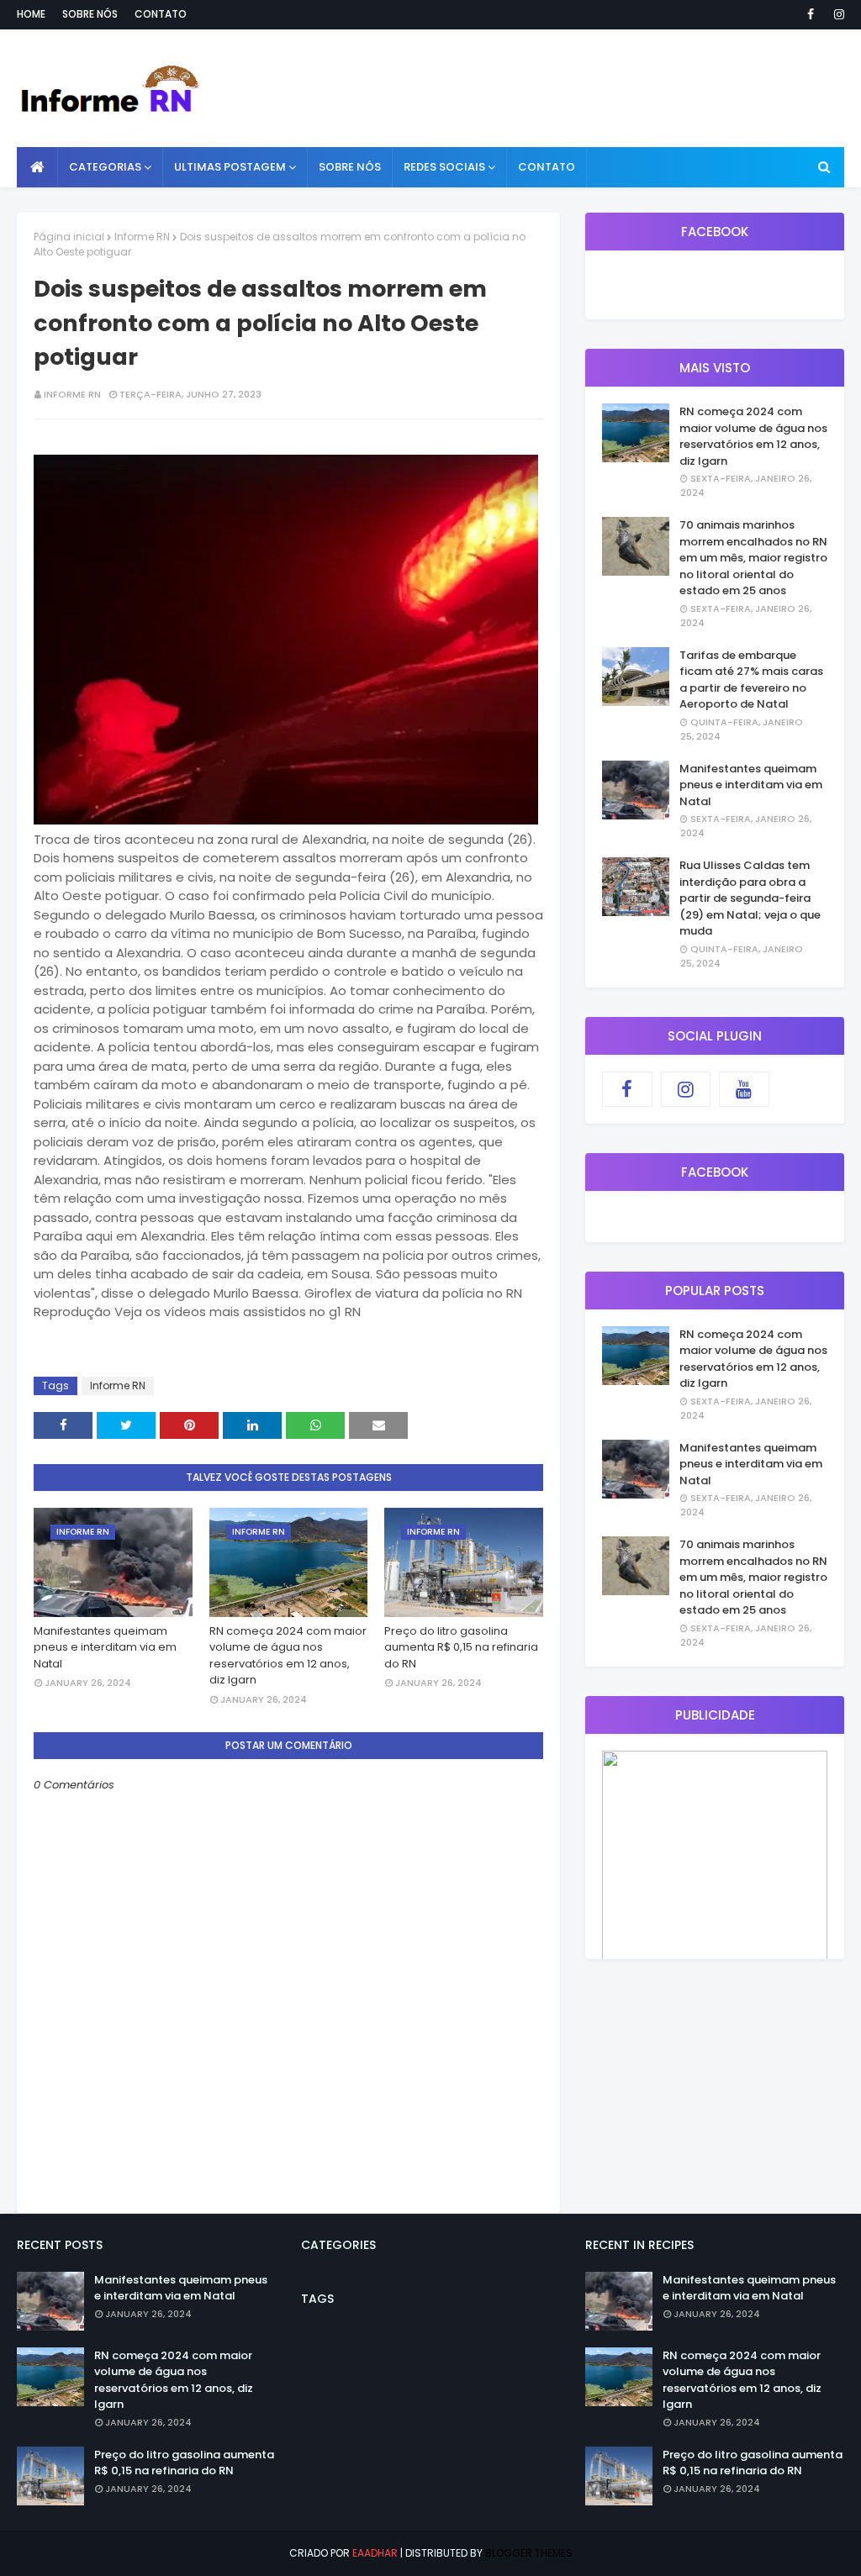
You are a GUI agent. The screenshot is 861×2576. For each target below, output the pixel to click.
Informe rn (72, 394)
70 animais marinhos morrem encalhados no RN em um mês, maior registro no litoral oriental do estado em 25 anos (753, 558)
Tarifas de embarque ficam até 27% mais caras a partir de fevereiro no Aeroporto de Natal (751, 680)
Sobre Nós (90, 14)
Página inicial (69, 237)
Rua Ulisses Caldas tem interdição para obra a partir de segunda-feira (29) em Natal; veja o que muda (750, 898)
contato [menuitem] (547, 167)
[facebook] (811, 14)
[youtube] (744, 1089)
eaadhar (375, 2553)
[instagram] (836, 14)
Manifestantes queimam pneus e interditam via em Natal (105, 1647)
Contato (161, 14)
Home (31, 14)
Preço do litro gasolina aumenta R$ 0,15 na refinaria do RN (461, 1647)
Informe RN (142, 237)
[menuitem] (37, 167)
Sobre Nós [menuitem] (350, 167)
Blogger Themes (529, 2553)
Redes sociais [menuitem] (444, 167)
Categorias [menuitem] (105, 167)
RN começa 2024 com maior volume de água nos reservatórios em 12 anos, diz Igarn (288, 1656)
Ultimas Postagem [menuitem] (230, 167)
